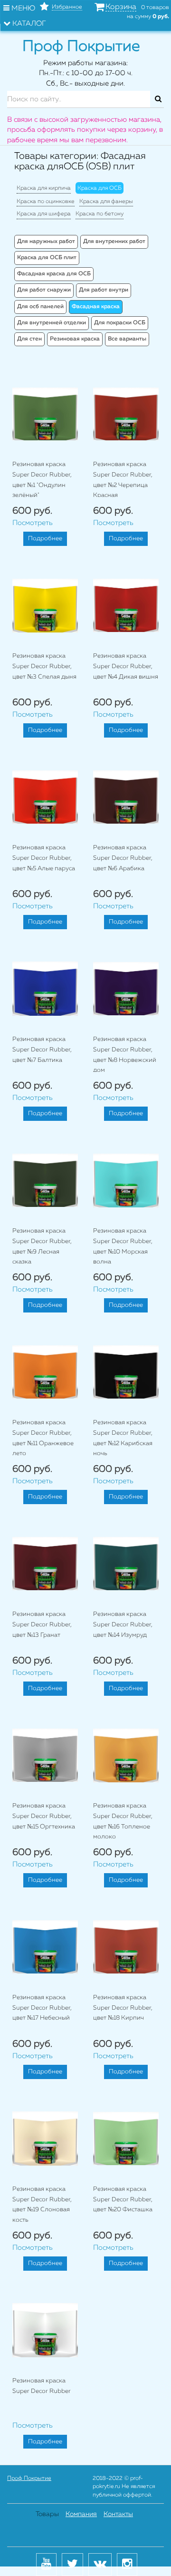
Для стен (29, 339)
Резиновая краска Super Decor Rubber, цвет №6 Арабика (123, 858)
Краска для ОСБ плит (47, 258)
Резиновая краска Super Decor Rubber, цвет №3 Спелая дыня (44, 666)
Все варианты (127, 339)
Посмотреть (33, 523)
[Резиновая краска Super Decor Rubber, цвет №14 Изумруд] (126, 1564)
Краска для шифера (44, 214)
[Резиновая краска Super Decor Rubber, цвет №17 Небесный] (45, 1947)
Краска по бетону (100, 214)
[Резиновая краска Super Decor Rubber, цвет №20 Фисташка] (126, 2139)
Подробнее (45, 539)
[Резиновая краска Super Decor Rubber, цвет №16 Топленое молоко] (126, 1755)
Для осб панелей (40, 307)
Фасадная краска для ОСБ (54, 274)
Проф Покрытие (29, 2479)
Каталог (28, 24)
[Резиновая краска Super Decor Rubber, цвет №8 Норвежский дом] (126, 989)
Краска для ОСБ (100, 188)
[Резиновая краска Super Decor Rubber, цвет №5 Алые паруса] (45, 797)
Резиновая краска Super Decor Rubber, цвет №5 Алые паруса (44, 858)
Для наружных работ (46, 242)
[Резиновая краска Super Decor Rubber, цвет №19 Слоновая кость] (45, 2139)
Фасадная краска (96, 307)
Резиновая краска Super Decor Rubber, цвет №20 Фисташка (123, 2199)
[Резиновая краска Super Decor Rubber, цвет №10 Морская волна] (126, 1180)
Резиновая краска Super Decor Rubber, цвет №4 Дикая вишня (126, 666)
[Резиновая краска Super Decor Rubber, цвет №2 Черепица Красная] (126, 414)
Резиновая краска (75, 339)
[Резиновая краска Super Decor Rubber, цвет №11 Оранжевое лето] (45, 1372)
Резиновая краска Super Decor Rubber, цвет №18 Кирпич (123, 2008)
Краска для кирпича (44, 188)
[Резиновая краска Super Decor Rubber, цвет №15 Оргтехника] (45, 1755)
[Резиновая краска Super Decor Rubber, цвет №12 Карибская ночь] (126, 1372)
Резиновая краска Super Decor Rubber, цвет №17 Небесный (42, 2008)
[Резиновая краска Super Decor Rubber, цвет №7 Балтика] (45, 989)
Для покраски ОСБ (120, 323)
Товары (47, 2514)
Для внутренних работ (114, 242)
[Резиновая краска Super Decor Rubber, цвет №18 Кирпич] (126, 1947)
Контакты (118, 2514)
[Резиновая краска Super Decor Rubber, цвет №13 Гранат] (45, 1564)
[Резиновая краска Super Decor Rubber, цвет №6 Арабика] (126, 797)
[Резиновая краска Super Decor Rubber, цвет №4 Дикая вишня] (126, 605)
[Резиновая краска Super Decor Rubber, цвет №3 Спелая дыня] (45, 605)
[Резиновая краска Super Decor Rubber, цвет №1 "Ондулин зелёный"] (45, 414)
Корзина (121, 7)
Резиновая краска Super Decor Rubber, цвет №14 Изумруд (123, 1624)
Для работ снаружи (44, 290)
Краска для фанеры (106, 202)
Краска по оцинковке (46, 202)
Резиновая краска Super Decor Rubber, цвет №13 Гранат (42, 1624)
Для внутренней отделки (52, 323)
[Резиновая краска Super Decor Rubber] (45, 2330)
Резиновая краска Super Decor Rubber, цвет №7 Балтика (42, 1050)
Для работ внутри (104, 290)
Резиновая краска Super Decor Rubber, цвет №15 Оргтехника (44, 1816)
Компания (81, 2514)
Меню (22, 8)
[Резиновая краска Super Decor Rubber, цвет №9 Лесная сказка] (45, 1180)
